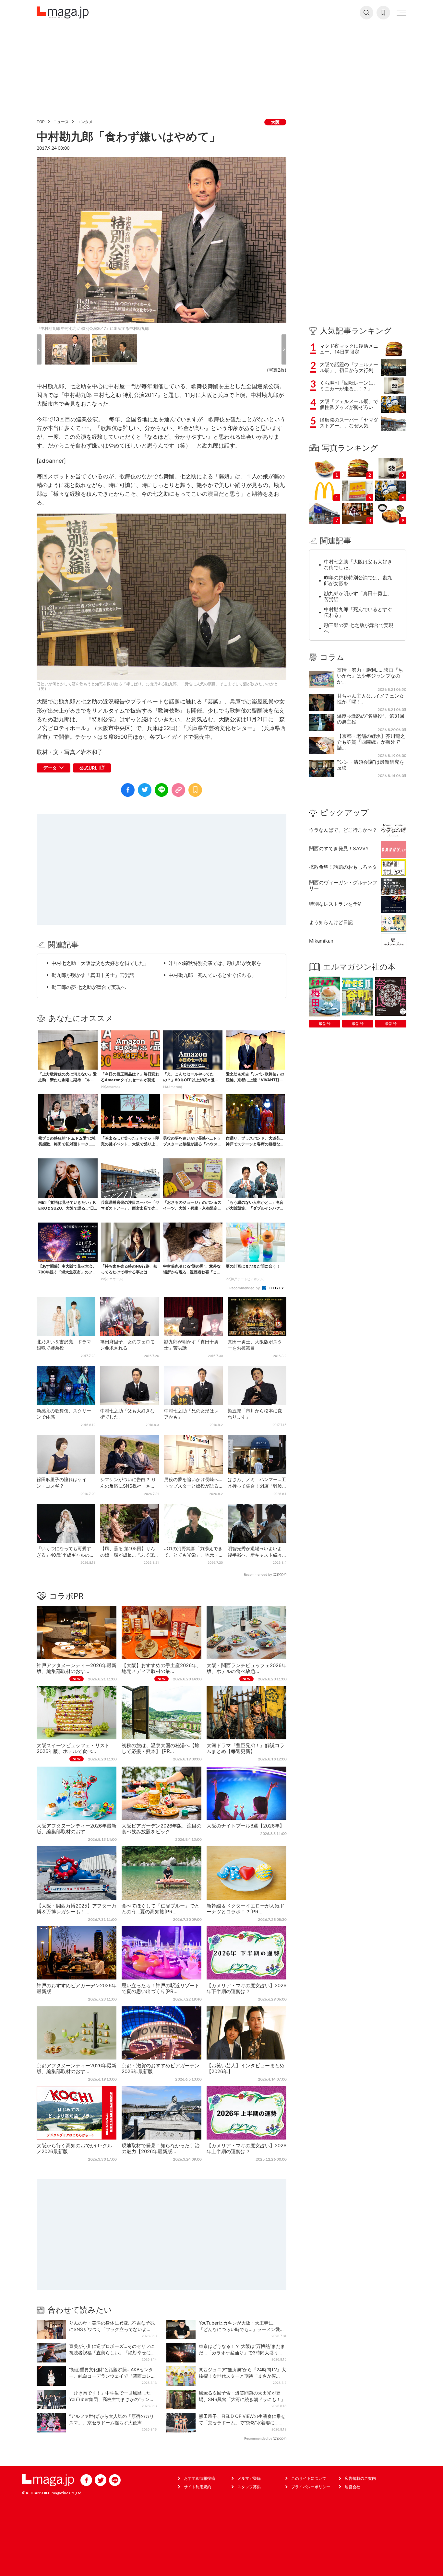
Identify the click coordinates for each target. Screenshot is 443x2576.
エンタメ (85, 122)
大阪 (275, 122)
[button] (39, 349)
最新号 (325, 1023)
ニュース (61, 122)
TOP (41, 122)
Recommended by (245, 1288)
